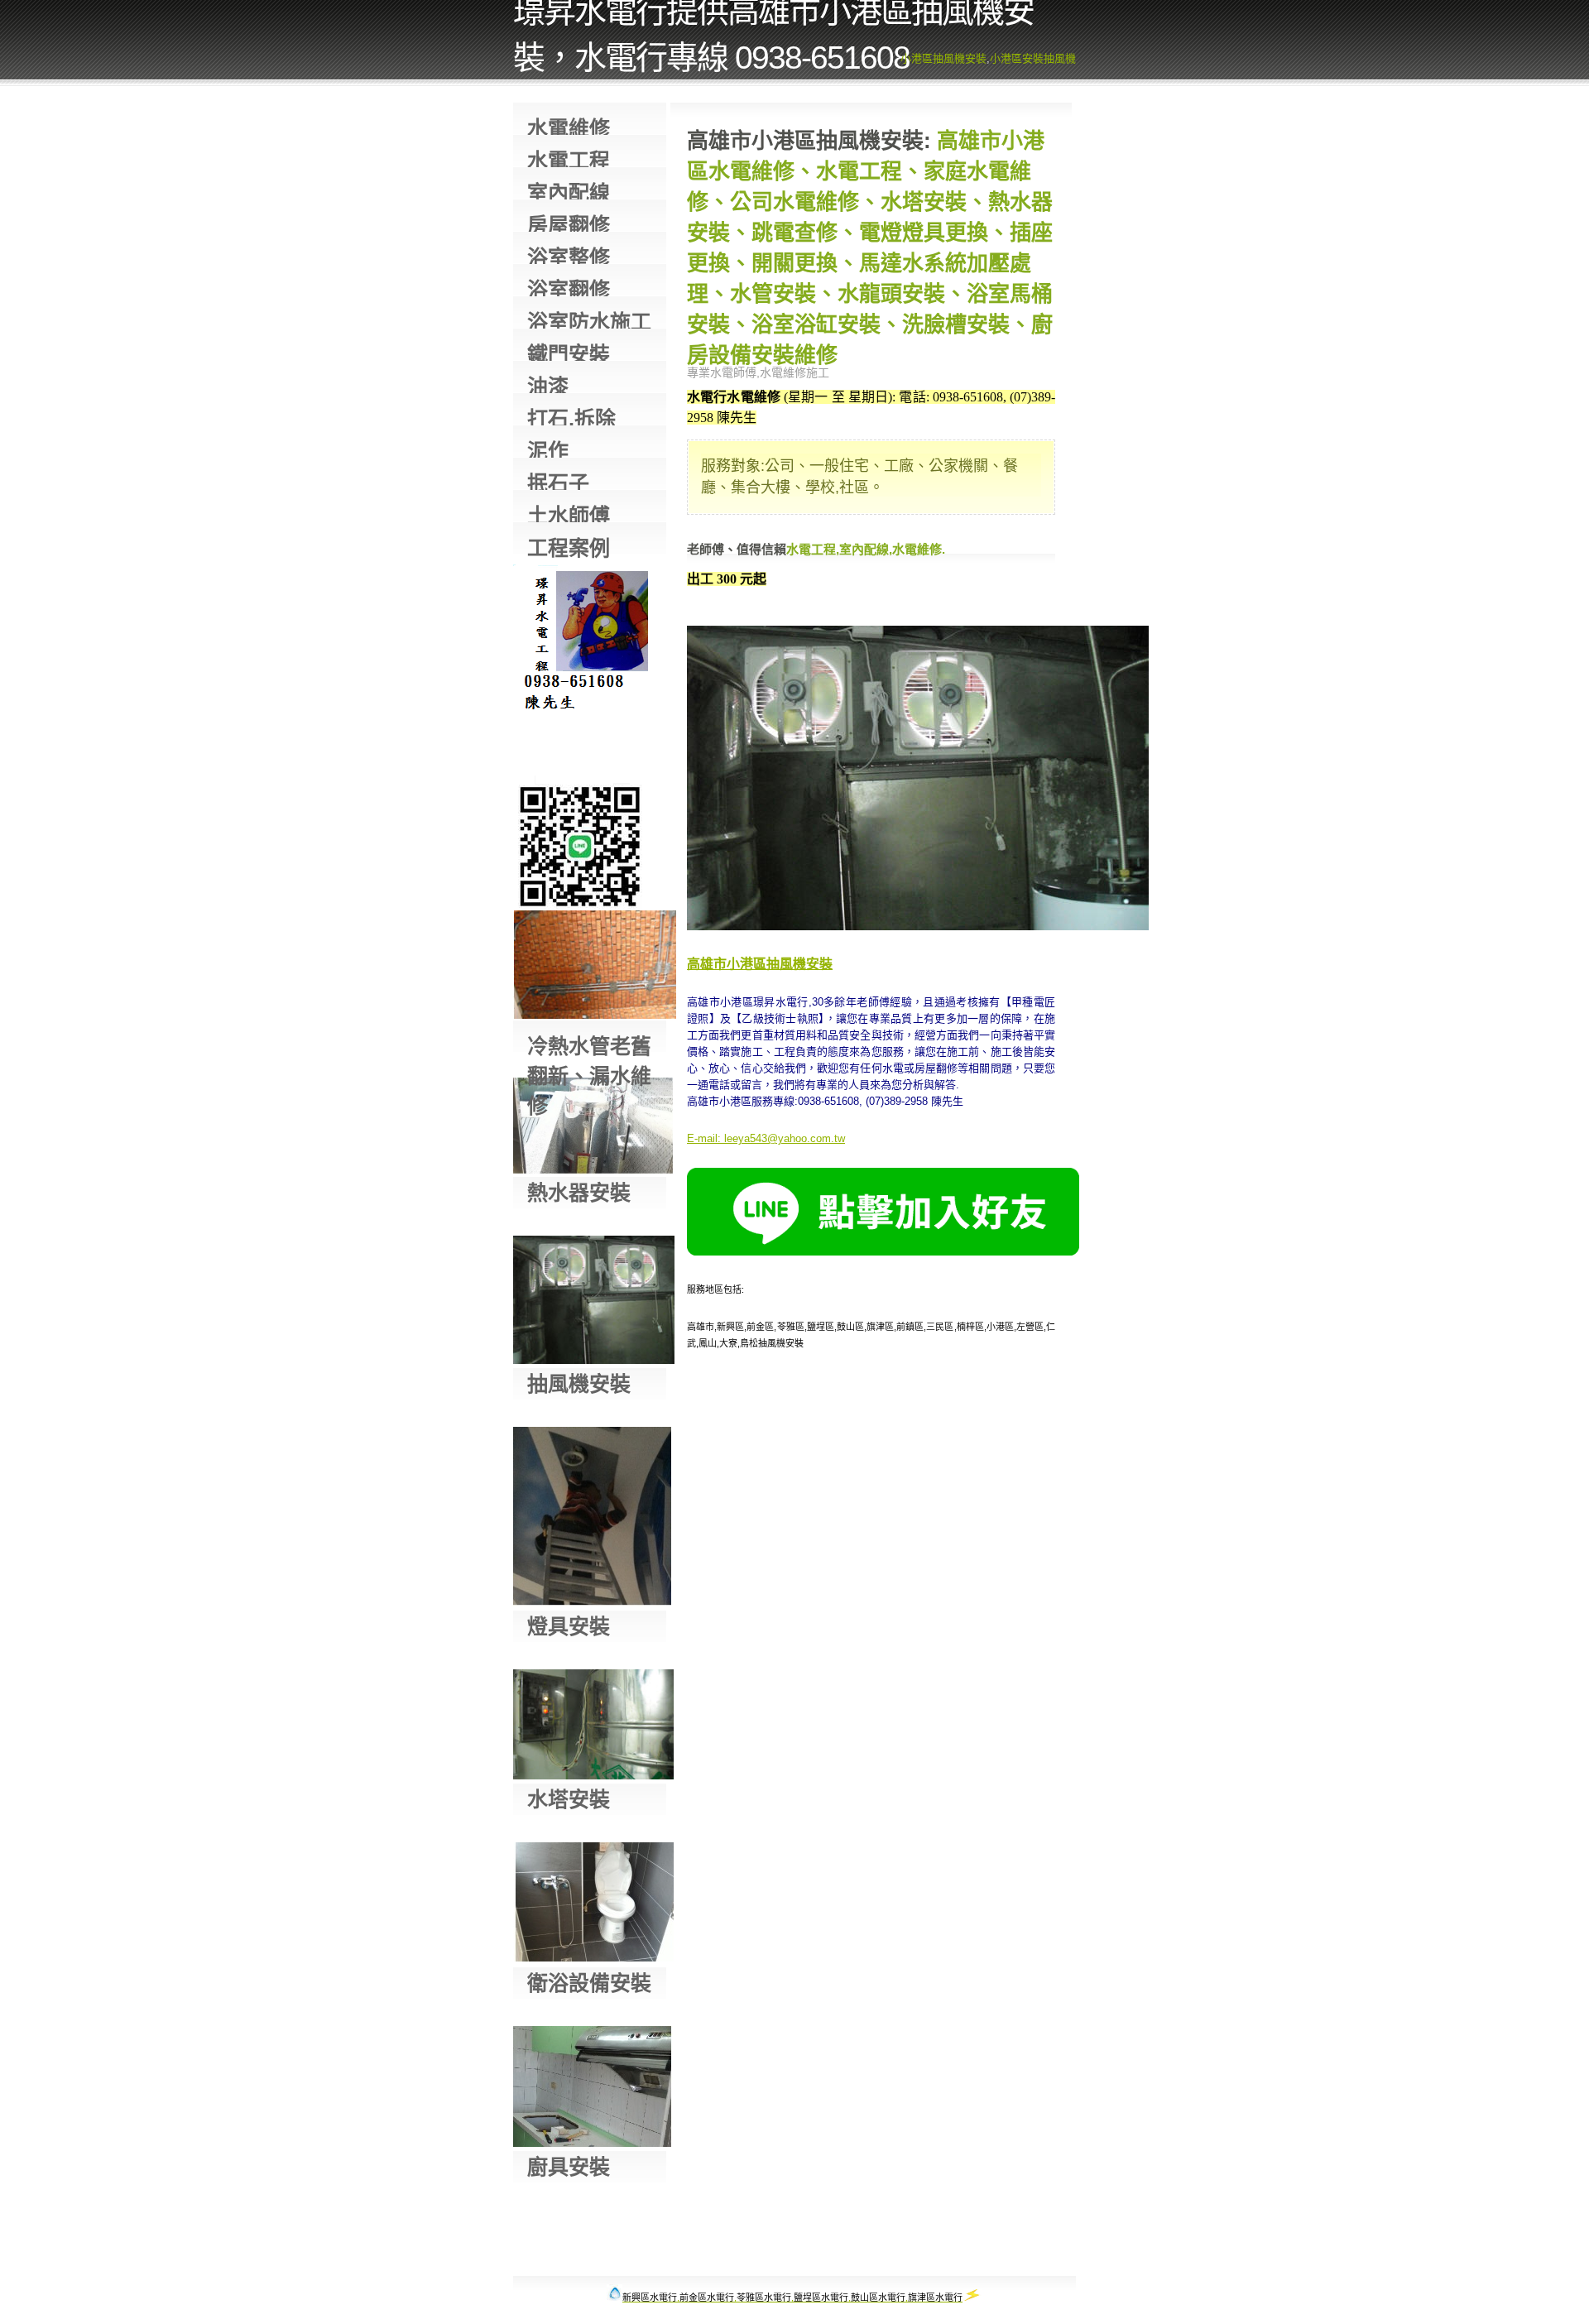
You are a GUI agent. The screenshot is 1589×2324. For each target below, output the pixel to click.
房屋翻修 (569, 222)
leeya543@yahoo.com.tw (785, 1138)
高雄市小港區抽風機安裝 (760, 964)
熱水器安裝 (579, 1193)
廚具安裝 (569, 2167)
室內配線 (569, 190)
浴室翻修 (569, 287)
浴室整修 (569, 254)
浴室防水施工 (589, 319)
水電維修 (569, 125)
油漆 (548, 384)
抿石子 (558, 480)
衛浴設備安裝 (589, 1983)
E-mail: (704, 1138)
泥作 (548, 448)
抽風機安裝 (579, 1384)
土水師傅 (569, 513)
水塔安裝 (569, 1799)
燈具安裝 (569, 1626)
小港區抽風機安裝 (943, 58)
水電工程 (569, 158)
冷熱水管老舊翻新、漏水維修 (589, 1043)
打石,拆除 (571, 416)
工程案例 (569, 545)
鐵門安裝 (569, 351)
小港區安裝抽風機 (1033, 58)
